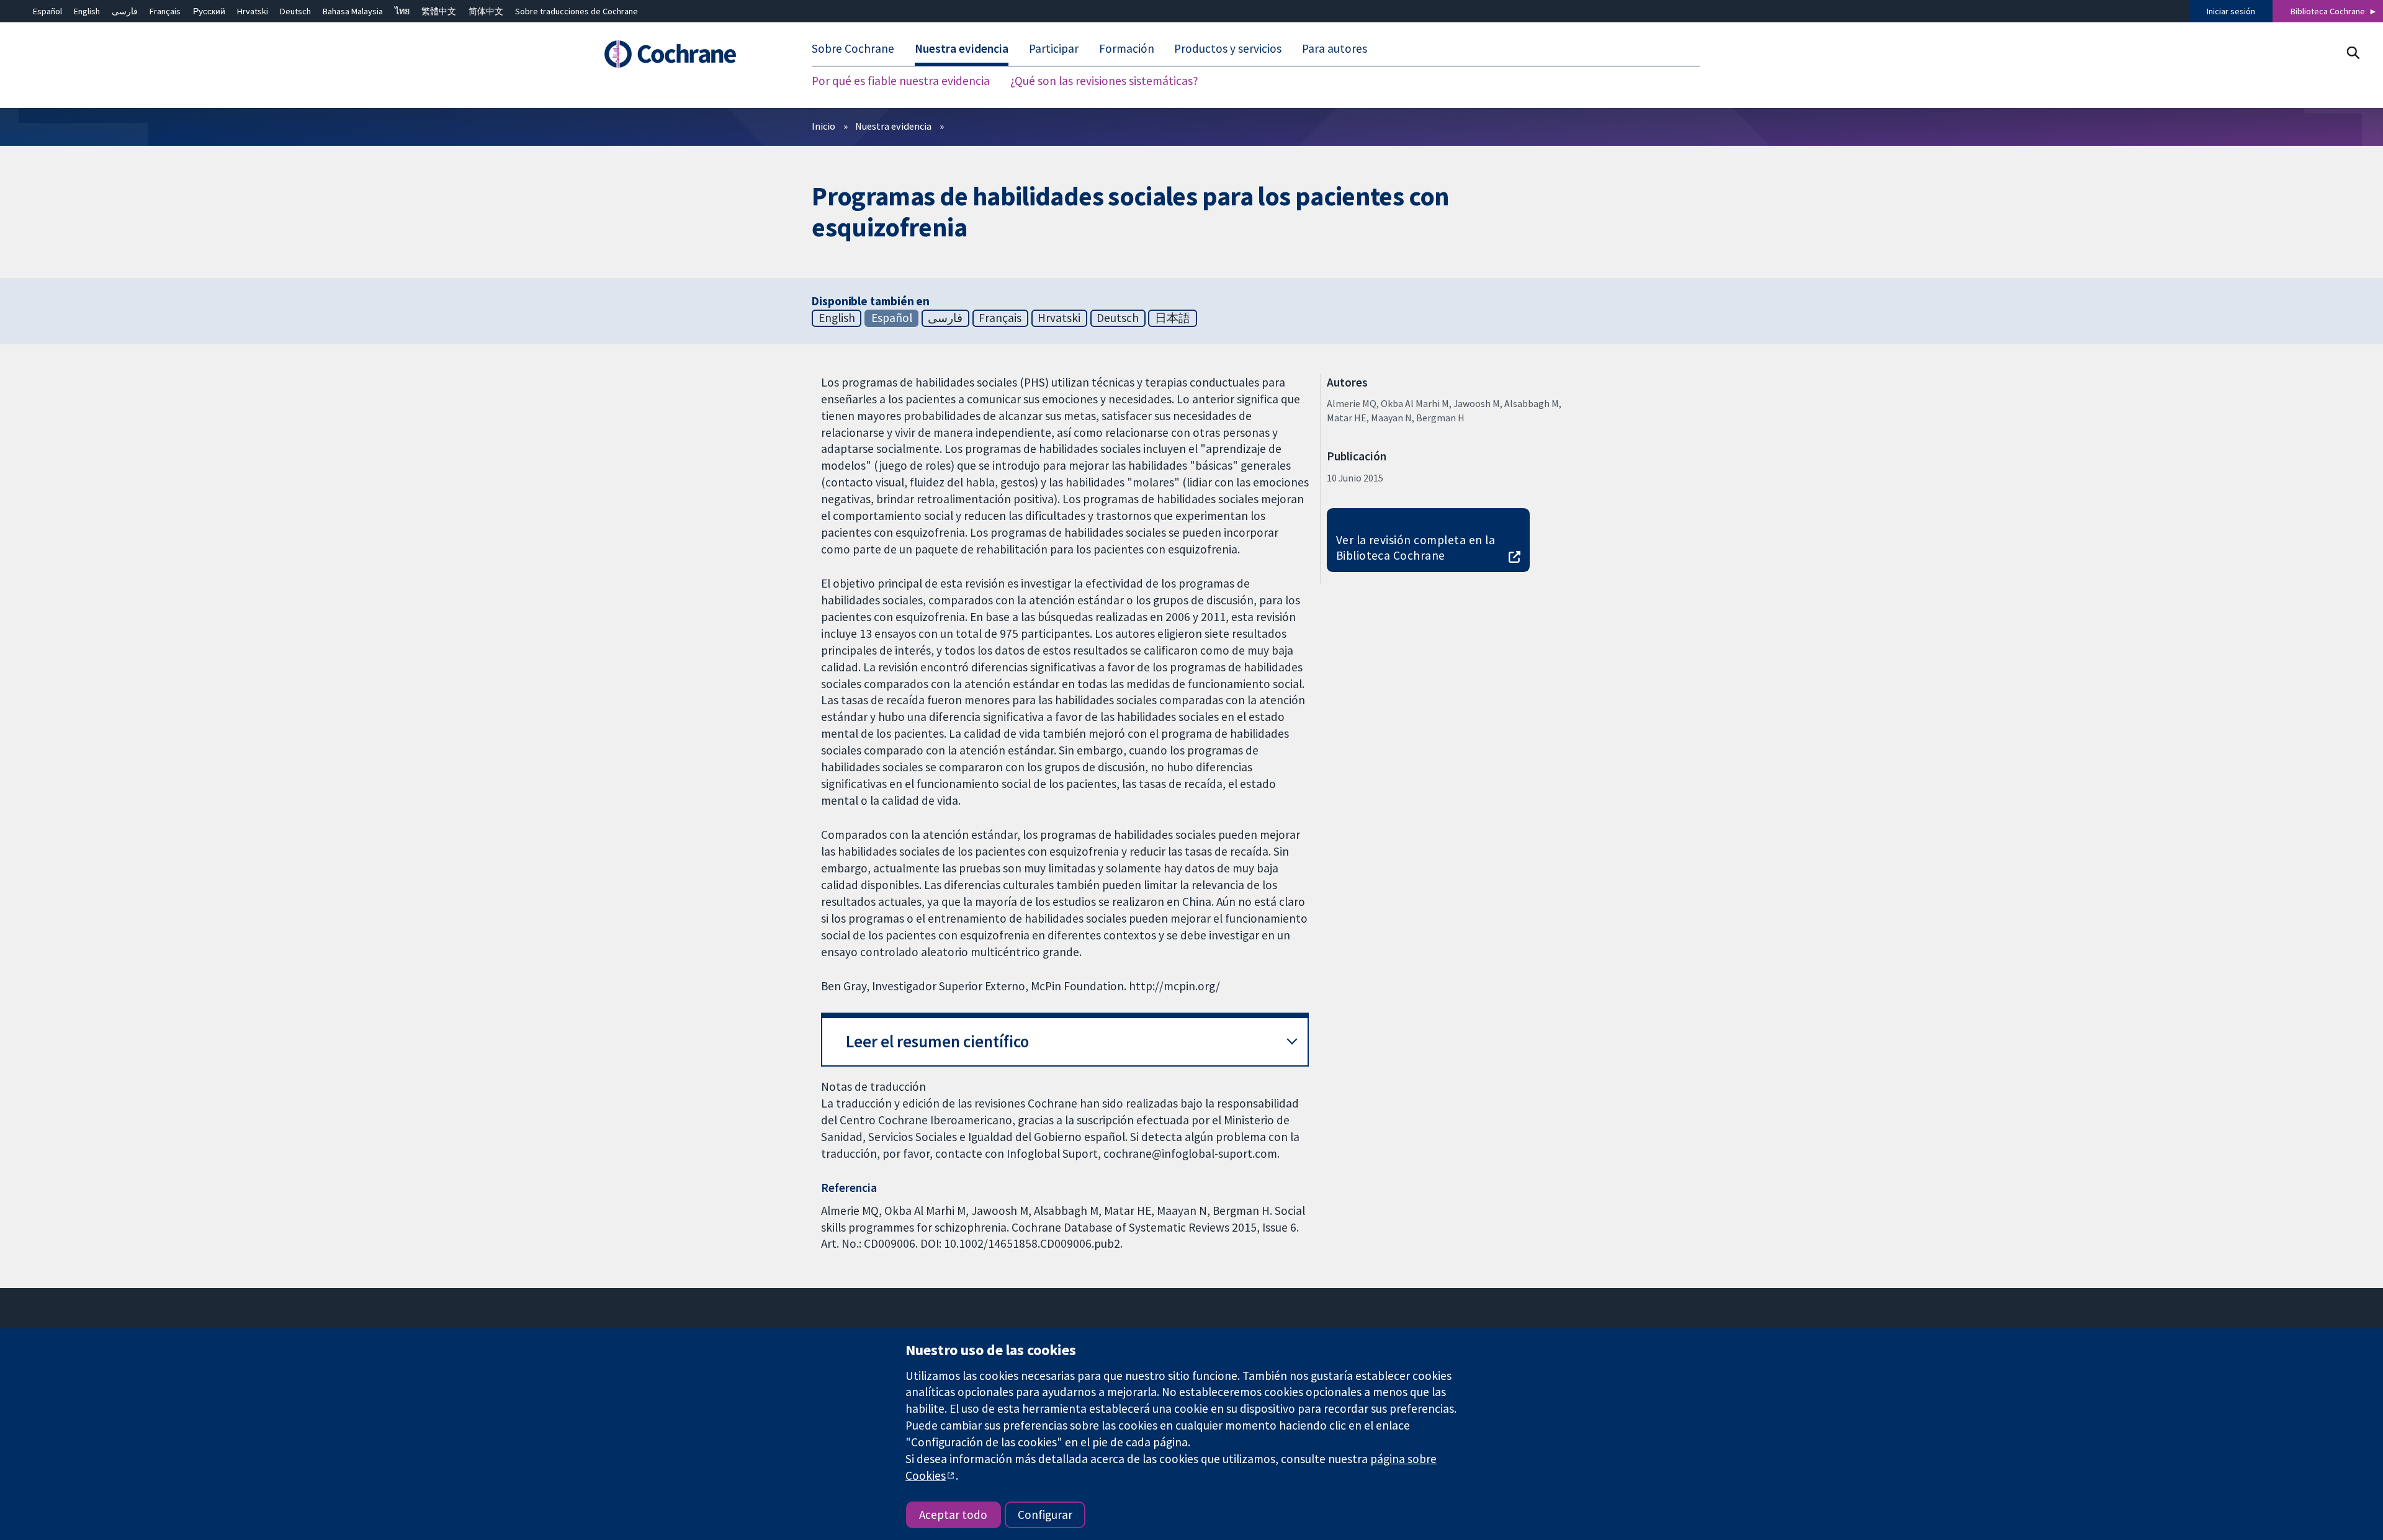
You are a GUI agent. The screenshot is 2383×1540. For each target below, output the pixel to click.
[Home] (687, 54)
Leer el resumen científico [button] (937, 1041)
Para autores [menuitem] (1335, 48)
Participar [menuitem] (1054, 48)
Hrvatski (253, 11)
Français (165, 11)
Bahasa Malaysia (353, 11)
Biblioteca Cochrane (2328, 11)
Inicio (824, 126)
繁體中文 (439, 11)
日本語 (1173, 318)
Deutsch (295, 11)
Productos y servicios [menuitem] (1228, 48)
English (87, 11)
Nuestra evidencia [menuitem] (962, 48)
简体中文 (486, 11)
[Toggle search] (2353, 52)
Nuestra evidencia (893, 126)
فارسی (125, 11)
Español (47, 11)
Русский (209, 11)
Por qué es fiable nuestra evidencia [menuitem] (901, 81)
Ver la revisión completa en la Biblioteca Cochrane (1416, 548)
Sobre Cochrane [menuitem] (853, 48)
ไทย (402, 11)
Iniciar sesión (2231, 11)
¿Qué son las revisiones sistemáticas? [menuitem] (1104, 81)
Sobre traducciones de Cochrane (577, 11)
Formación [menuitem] (1127, 48)
